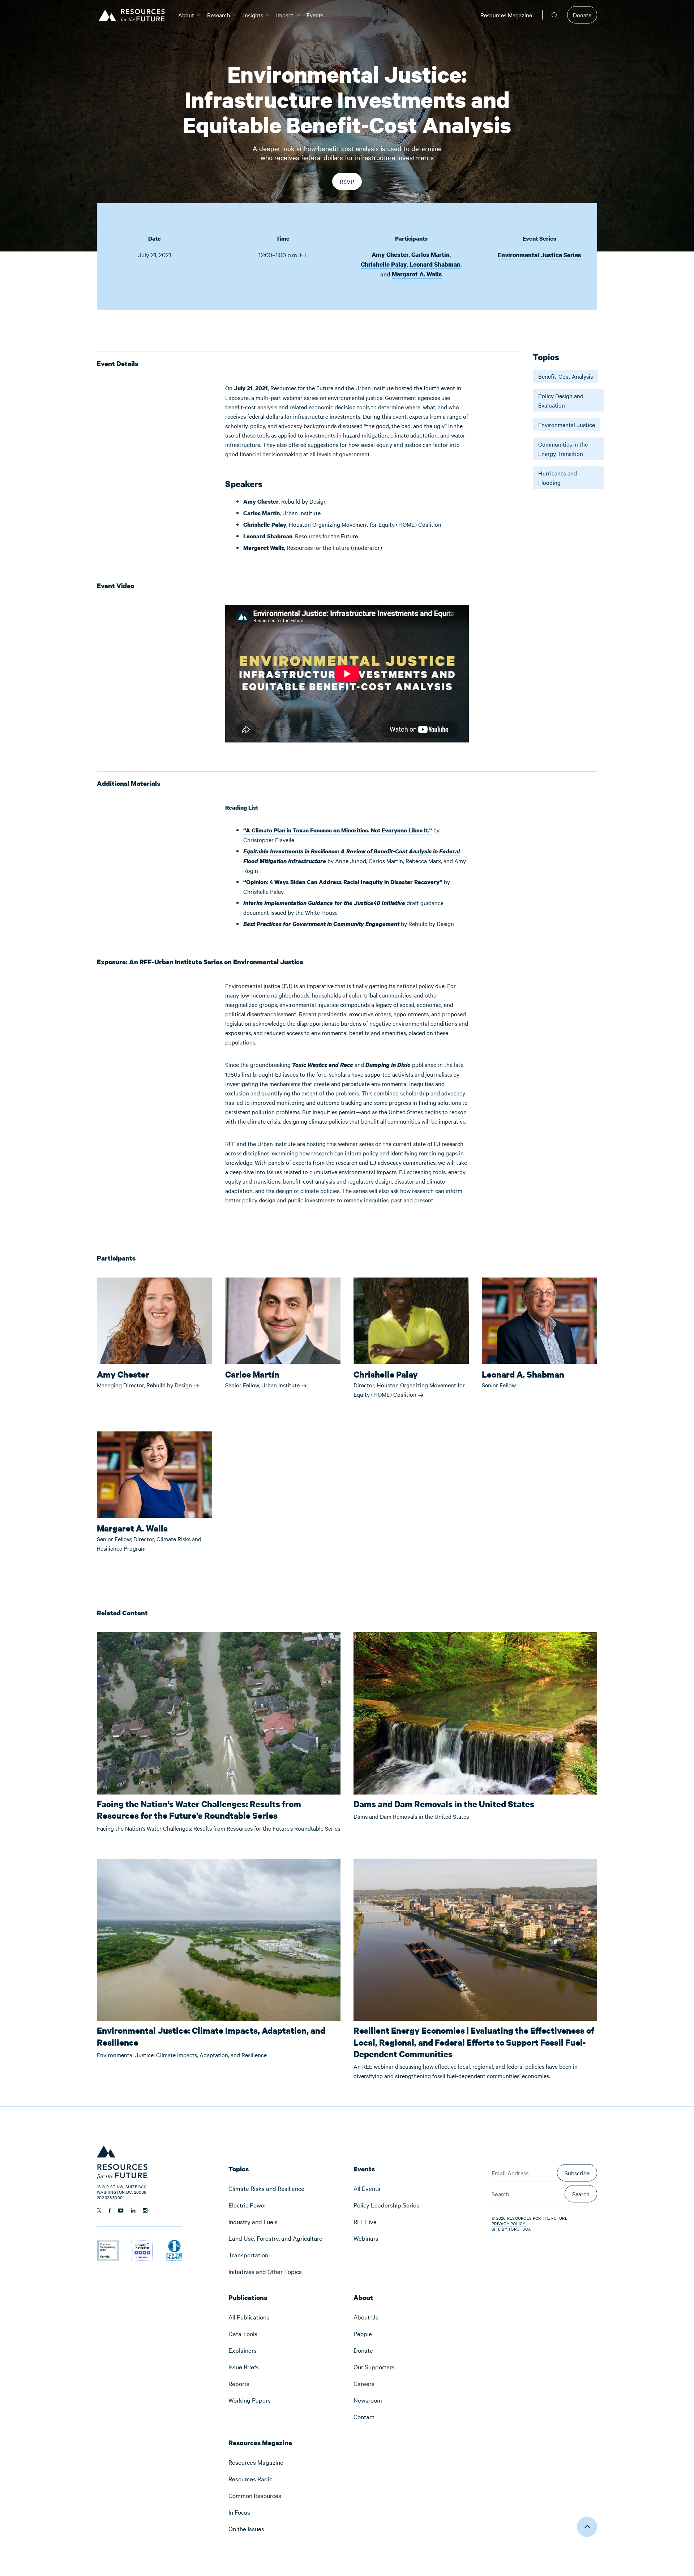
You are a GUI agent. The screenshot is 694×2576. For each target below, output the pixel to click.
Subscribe (577, 2173)
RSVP (349, 184)
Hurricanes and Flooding (558, 478)
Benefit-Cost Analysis (566, 376)
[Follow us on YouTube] (121, 2211)
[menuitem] (186, 15)
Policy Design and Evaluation (561, 400)
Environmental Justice (567, 425)
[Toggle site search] (555, 15)
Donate (582, 15)
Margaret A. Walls (417, 274)
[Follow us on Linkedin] (133, 2211)
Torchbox (519, 2229)
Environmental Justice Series (539, 255)
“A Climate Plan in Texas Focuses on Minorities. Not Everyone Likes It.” (338, 830)
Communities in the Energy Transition (563, 449)
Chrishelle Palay (384, 264)
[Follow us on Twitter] (99, 2210)
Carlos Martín (430, 255)
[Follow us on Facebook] (110, 2211)
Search (581, 2194)
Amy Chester (390, 255)
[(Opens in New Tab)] (108, 2244)
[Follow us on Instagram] (145, 2211)
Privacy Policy (509, 2223)
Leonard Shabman (435, 264)
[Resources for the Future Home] (134, 15)
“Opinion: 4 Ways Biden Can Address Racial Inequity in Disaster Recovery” (343, 882)
